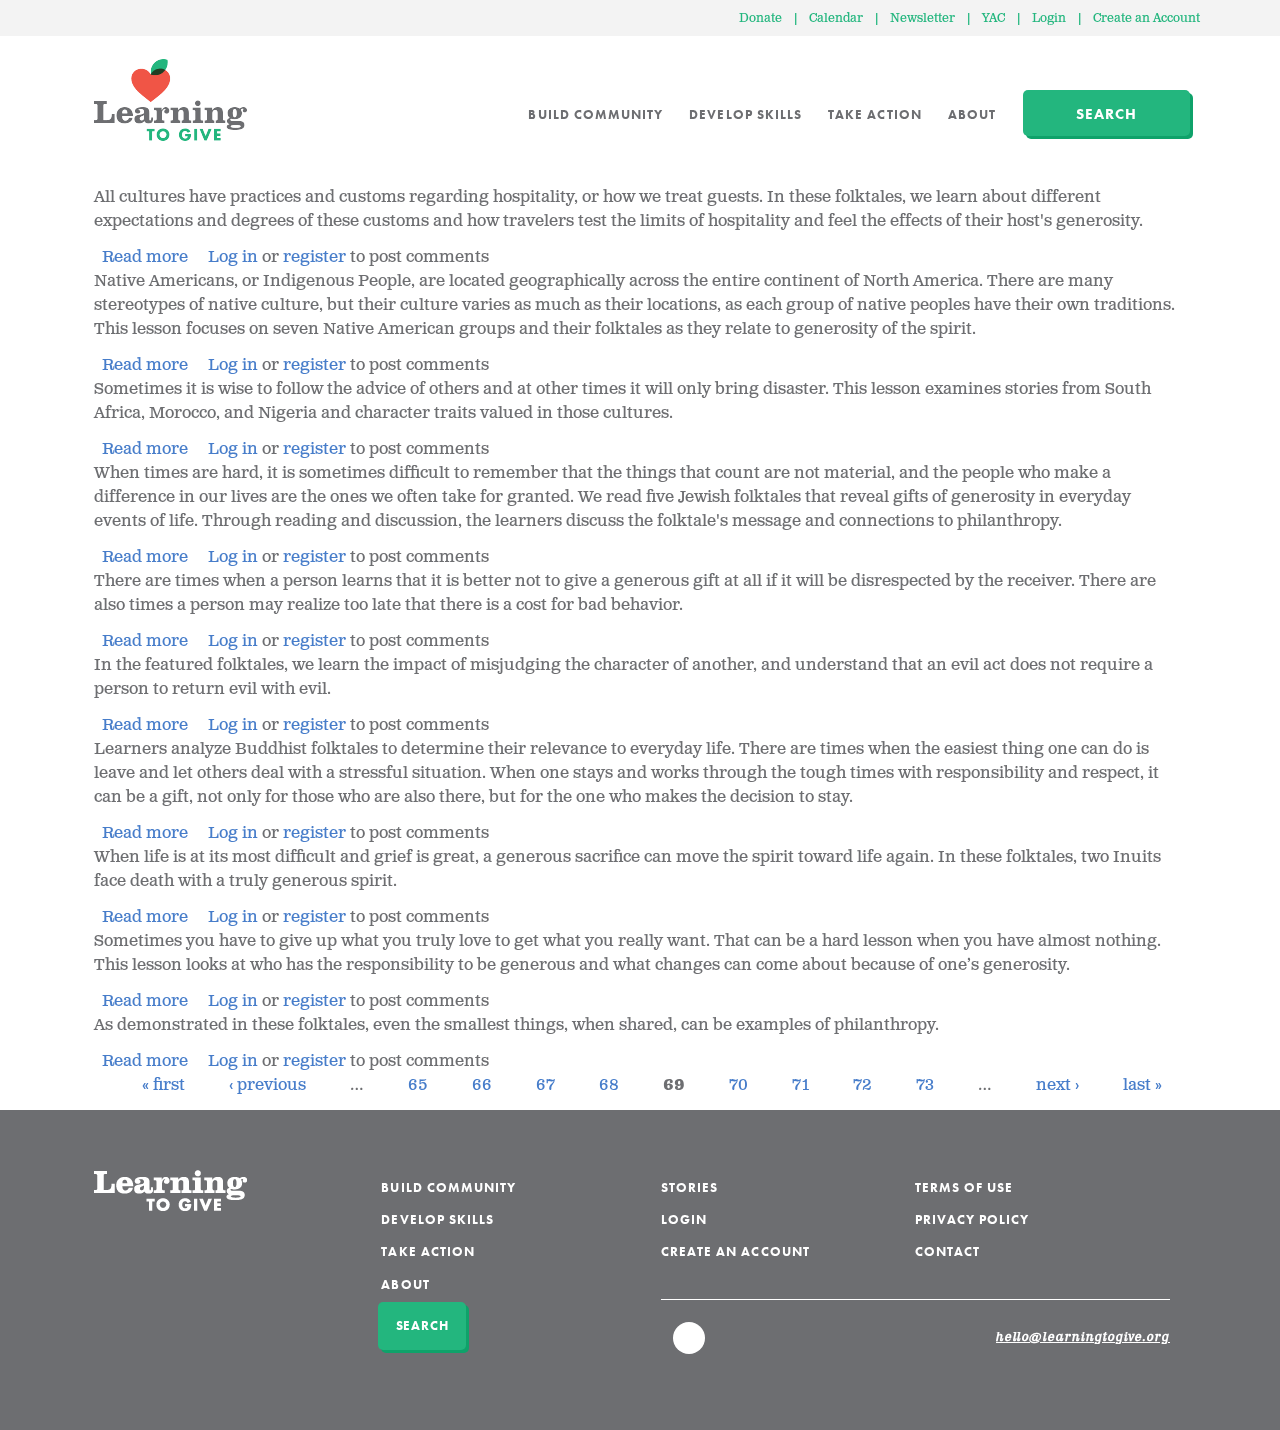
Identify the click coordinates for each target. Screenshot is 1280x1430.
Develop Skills (745, 114)
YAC (993, 18)
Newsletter (922, 18)
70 (738, 1085)
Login (1049, 18)
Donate (760, 18)
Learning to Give (170, 100)
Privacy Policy (972, 1219)
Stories (689, 1187)
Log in (233, 257)
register (314, 257)
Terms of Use (964, 1187)
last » (1142, 1085)
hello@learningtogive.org (1083, 1338)
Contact (947, 1251)
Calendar (836, 18)
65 (418, 1085)
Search (1106, 114)
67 (545, 1085)
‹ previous (267, 1085)
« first (163, 1085)
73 (925, 1085)
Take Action (875, 114)
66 (482, 1085)
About (972, 114)
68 (609, 1085)
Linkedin (690, 1347)
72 (862, 1085)
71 (800, 1085)
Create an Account (1146, 18)
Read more (145, 257)
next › (1057, 1085)
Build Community (595, 114)
